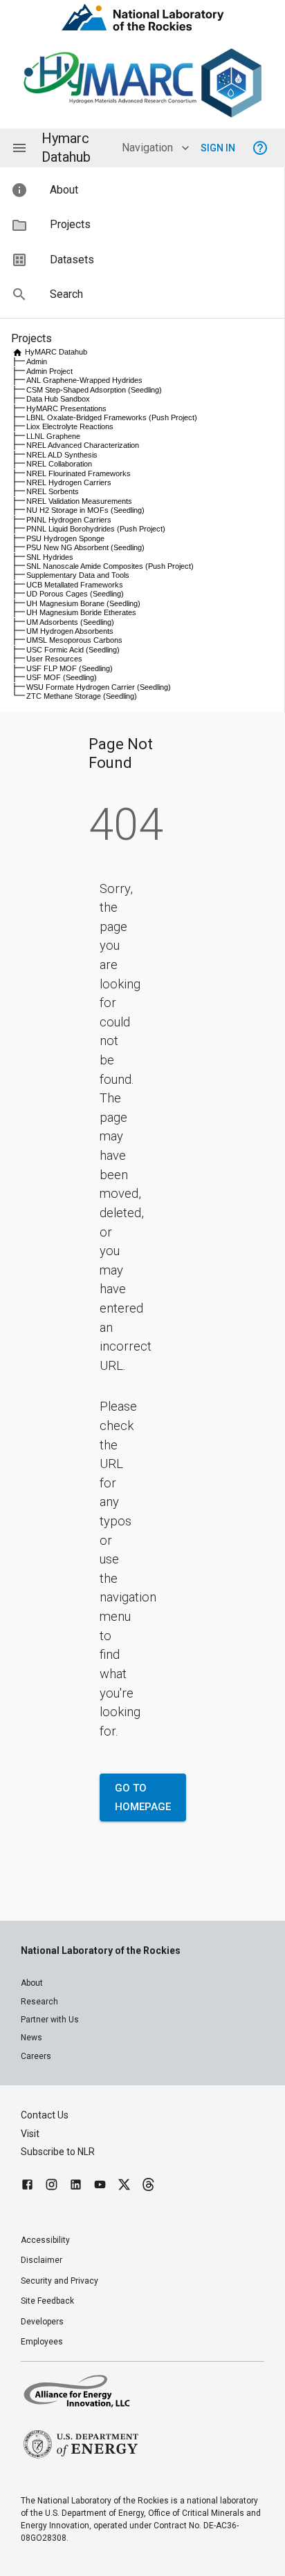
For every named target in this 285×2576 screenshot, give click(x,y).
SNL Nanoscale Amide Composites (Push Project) (110, 566)
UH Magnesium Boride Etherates (81, 612)
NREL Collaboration (59, 464)
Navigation (147, 148)
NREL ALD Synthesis (62, 455)
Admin (37, 361)
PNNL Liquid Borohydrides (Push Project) (96, 529)
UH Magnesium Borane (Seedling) (83, 603)
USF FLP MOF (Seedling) (70, 668)
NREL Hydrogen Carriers (69, 482)
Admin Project (49, 371)
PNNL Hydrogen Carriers (69, 520)
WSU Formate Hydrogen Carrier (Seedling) (99, 687)
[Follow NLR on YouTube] (100, 2187)
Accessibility (45, 2240)
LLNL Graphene (53, 436)
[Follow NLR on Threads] (148, 2187)
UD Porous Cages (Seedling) (75, 594)
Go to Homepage (143, 1797)
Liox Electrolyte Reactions (70, 426)
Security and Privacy (59, 2281)
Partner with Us (50, 2020)
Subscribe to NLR (58, 2152)
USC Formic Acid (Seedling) (73, 650)
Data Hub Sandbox (58, 399)
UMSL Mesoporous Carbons (74, 640)
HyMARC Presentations (66, 408)
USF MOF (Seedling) (62, 677)
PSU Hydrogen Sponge (65, 538)
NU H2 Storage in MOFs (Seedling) (85, 510)
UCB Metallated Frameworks (75, 585)
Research (39, 2002)
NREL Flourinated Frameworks (79, 473)
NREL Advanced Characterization (83, 445)
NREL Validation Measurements (79, 501)
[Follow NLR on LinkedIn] (76, 2187)
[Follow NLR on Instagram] (52, 2187)
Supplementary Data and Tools (78, 575)
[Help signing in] (260, 148)
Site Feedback (47, 2301)
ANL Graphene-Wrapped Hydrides (84, 380)
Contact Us (45, 2115)
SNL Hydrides (50, 557)
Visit (30, 2134)
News (31, 2038)
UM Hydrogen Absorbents (70, 631)
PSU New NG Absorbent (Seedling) (85, 547)
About (32, 1983)
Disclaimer (42, 2260)
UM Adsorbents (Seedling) (70, 622)
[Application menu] (19, 148)
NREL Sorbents (53, 491)
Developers (42, 2322)
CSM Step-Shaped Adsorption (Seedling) (94, 390)
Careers (36, 2056)
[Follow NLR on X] (124, 2187)
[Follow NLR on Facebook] (27, 2187)
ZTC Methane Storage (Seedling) (82, 696)
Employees (42, 2342)
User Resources (54, 659)
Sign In (218, 148)
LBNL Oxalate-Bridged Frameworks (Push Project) (112, 417)
